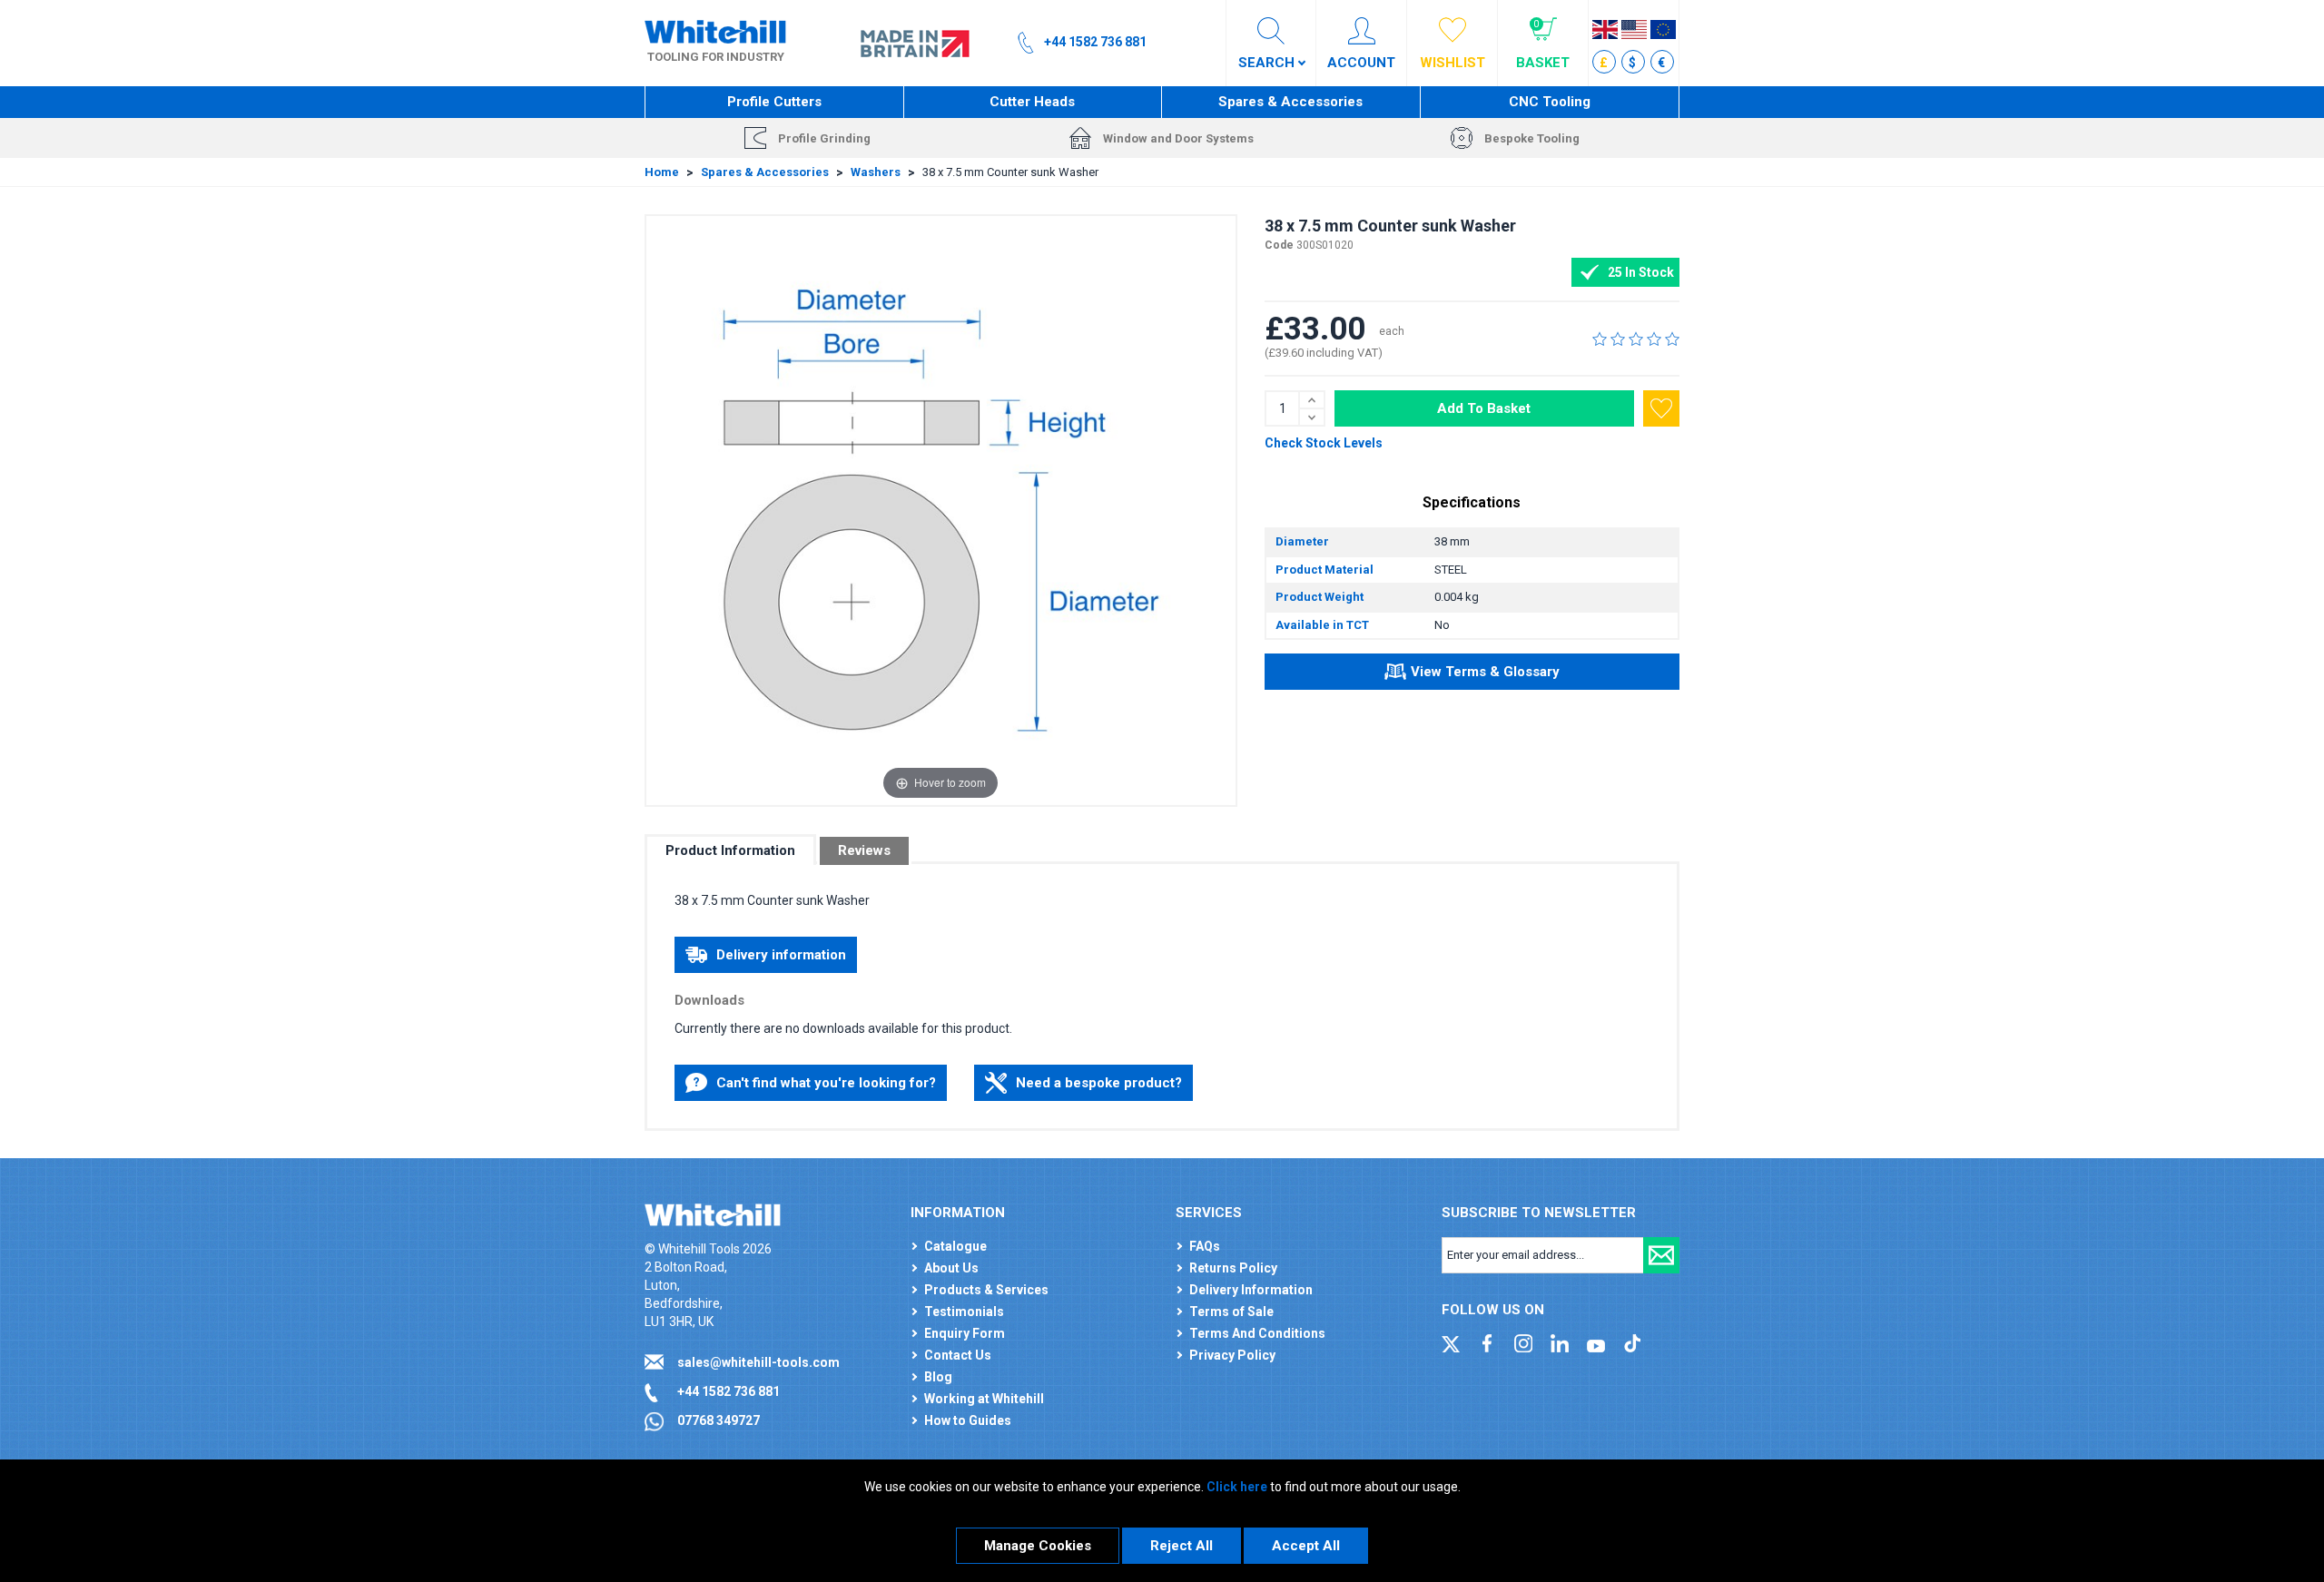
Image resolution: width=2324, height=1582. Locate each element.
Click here (1237, 1487)
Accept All (1306, 1546)
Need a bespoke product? (1099, 1083)
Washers (876, 172)
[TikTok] (1632, 1342)
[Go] (1661, 1255)
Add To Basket (1484, 408)
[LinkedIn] (1560, 1342)
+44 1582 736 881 (729, 1391)
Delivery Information (1251, 1290)
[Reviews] (1636, 339)
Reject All (1182, 1546)
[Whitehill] (715, 31)
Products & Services (986, 1290)
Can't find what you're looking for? (826, 1083)
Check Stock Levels (1324, 443)
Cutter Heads (1032, 102)
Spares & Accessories (1290, 102)
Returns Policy (1233, 1268)
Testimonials (964, 1312)
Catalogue (955, 1246)
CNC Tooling (1550, 102)
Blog (938, 1377)
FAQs (1205, 1246)
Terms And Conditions (1257, 1333)
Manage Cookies (1038, 1546)
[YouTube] (1596, 1342)
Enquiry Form (965, 1333)
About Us (951, 1268)
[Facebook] (1487, 1342)
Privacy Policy (1232, 1355)
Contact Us (958, 1355)
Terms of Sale (1231, 1312)
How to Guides (968, 1420)
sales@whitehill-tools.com (758, 1362)
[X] (1451, 1342)
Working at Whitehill (984, 1399)
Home (662, 172)
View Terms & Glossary (1485, 672)
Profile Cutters (774, 102)
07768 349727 (719, 1420)
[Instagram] (1523, 1342)
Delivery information (781, 955)
